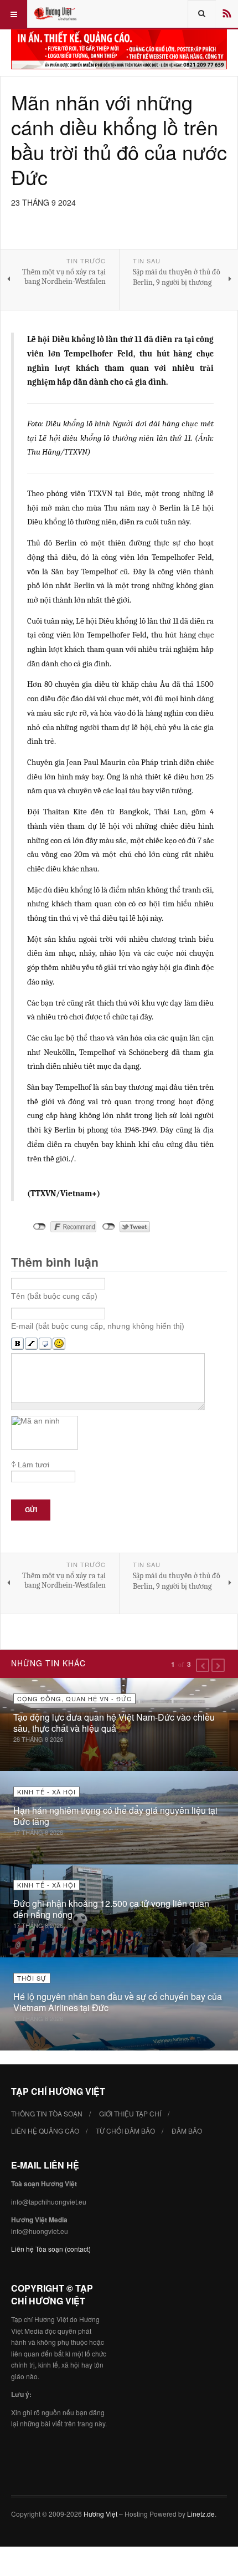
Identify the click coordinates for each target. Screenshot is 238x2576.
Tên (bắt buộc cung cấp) (54, 1296)
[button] (203, 1665)
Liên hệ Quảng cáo (45, 2131)
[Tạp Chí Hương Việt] (56, 14)
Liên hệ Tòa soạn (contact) (51, 2249)
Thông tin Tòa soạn (47, 2113)
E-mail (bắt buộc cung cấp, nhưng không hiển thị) (98, 1326)
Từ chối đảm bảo (125, 2131)
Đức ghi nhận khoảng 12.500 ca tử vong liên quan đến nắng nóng (111, 1909)
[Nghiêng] (31, 1344)
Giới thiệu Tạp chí (130, 2113)
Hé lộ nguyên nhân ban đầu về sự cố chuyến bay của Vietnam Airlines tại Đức (118, 2002)
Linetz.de (201, 2514)
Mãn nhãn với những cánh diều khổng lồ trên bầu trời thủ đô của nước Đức (119, 139)
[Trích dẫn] (45, 1344)
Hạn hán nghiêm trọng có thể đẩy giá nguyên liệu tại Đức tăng (115, 1816)
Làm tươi (33, 1465)
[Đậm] (17, 1344)
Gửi (31, 1510)
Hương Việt (100, 2514)
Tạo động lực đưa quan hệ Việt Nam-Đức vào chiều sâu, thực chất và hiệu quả (114, 1723)
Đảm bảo (187, 2131)
